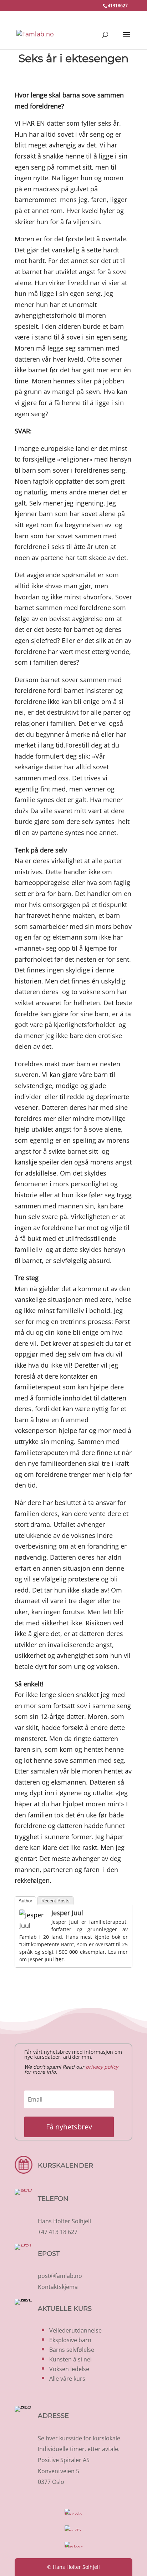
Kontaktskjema (58, 2287)
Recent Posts (55, 1901)
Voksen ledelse (69, 2369)
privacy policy (102, 2067)
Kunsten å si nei (70, 2359)
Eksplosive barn (70, 2340)
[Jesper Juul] (34, 1926)
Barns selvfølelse (72, 2350)
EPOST (49, 2254)
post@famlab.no (60, 2276)
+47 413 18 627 (58, 2232)
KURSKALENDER (65, 2165)
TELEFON (53, 2199)
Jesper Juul (67, 1913)
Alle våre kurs (67, 2379)
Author (25, 1901)
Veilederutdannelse (75, 2330)
